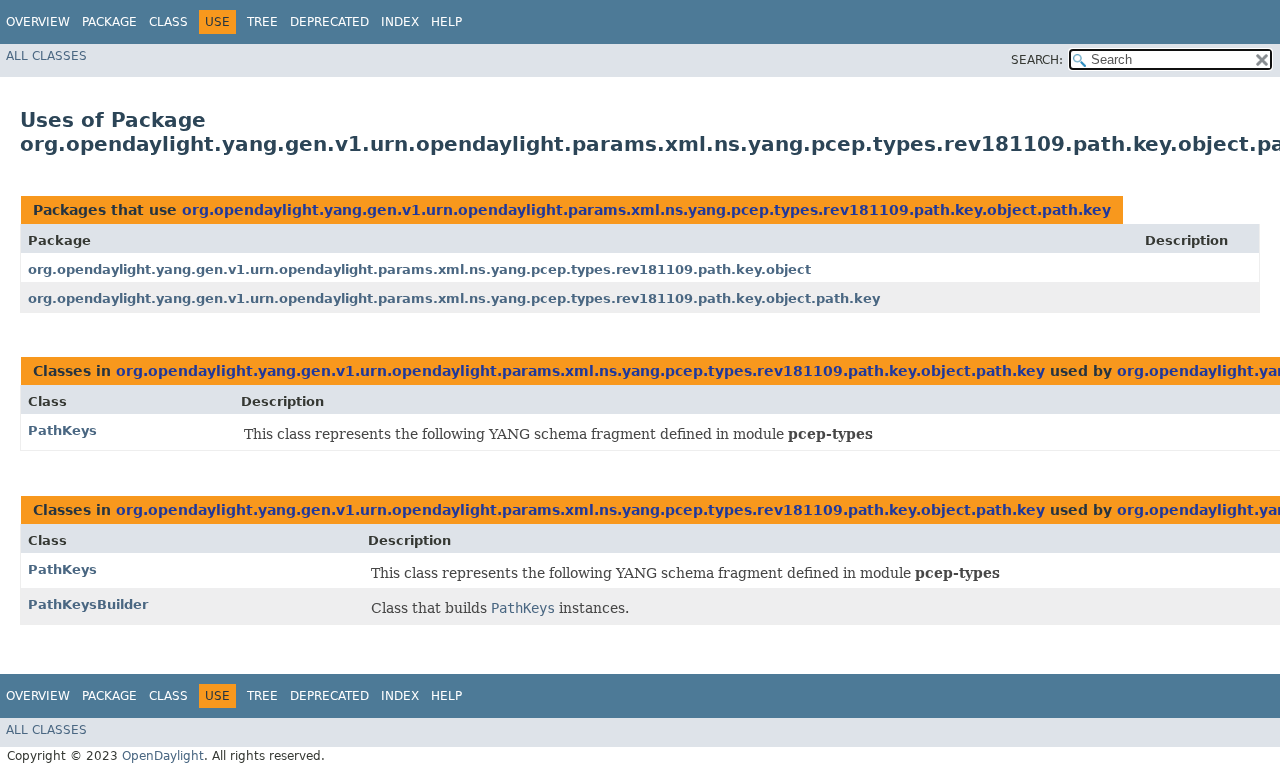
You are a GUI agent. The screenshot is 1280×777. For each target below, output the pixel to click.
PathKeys (62, 430)
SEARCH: (1037, 60)
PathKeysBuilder (88, 604)
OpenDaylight (163, 756)
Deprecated (329, 22)
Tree (262, 22)
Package (109, 22)
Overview (38, 22)
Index (400, 22)
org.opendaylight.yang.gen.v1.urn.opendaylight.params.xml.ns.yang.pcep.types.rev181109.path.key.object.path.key (646, 210)
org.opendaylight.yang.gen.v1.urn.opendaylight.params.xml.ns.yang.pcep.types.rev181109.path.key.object (419, 269)
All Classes (46, 56)
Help (446, 22)
